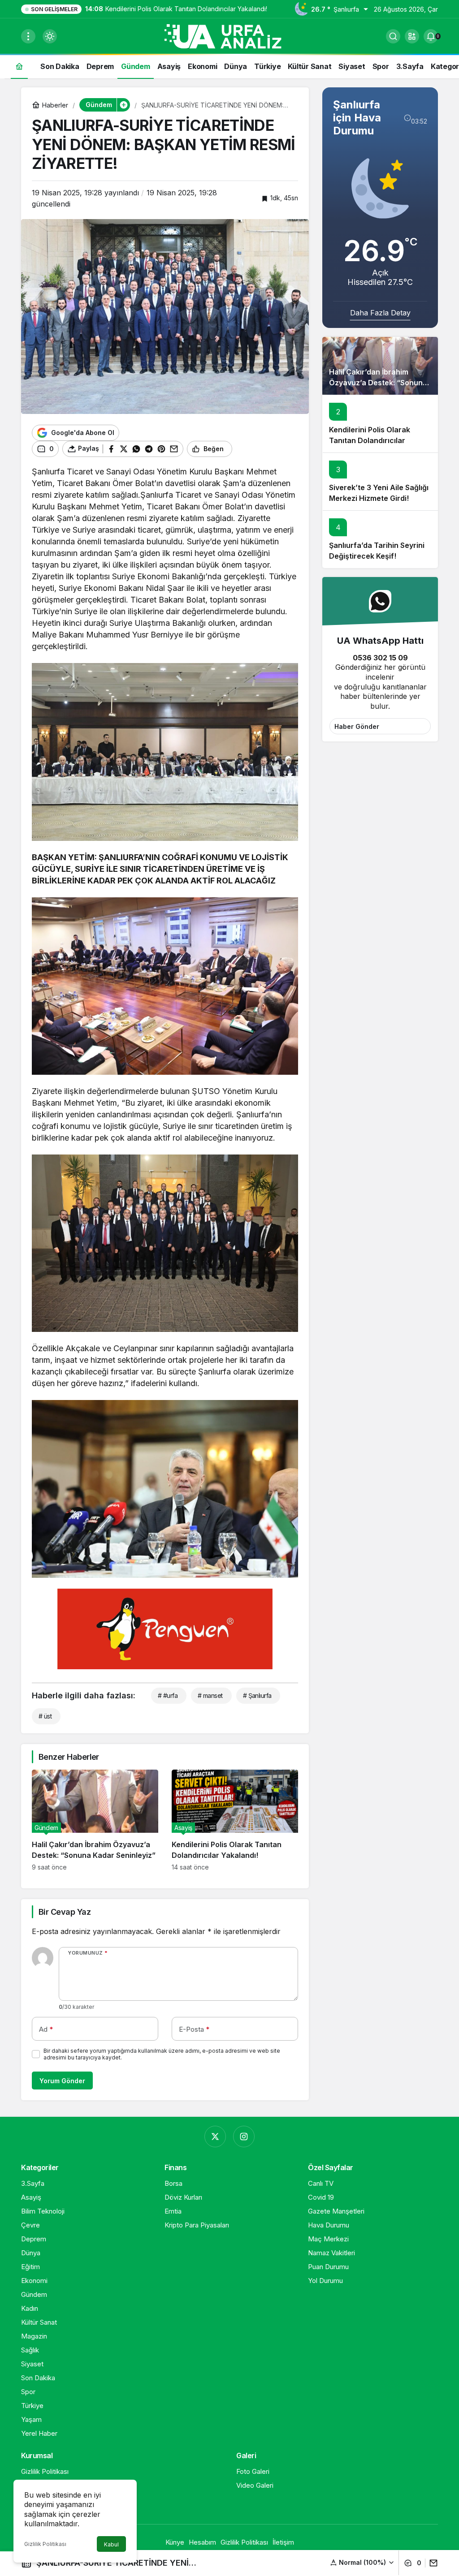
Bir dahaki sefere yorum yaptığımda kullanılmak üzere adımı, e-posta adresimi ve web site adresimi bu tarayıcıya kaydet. (162, 2054)
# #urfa (168, 1695)
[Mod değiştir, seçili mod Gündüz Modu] (50, 36)
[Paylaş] (431, 2563)
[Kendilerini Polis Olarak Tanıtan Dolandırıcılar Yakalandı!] (235, 1820)
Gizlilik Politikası (45, 2544)
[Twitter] (215, 2137)
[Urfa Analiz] (229, 35)
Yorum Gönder (62, 2081)
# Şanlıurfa (257, 1695)
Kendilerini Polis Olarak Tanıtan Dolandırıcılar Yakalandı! (370, 440)
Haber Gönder (357, 726)
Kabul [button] (111, 2544)
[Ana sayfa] (19, 66)
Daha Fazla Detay (380, 313)
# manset (210, 1695)
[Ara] (393, 36)
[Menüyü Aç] (28, 36)
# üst (45, 1716)
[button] (412, 36)
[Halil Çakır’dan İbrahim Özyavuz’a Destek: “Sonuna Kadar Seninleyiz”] (95, 1820)
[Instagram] (244, 2137)
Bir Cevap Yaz (65, 1912)
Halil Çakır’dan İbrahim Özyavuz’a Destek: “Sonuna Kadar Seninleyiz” (378, 383)
